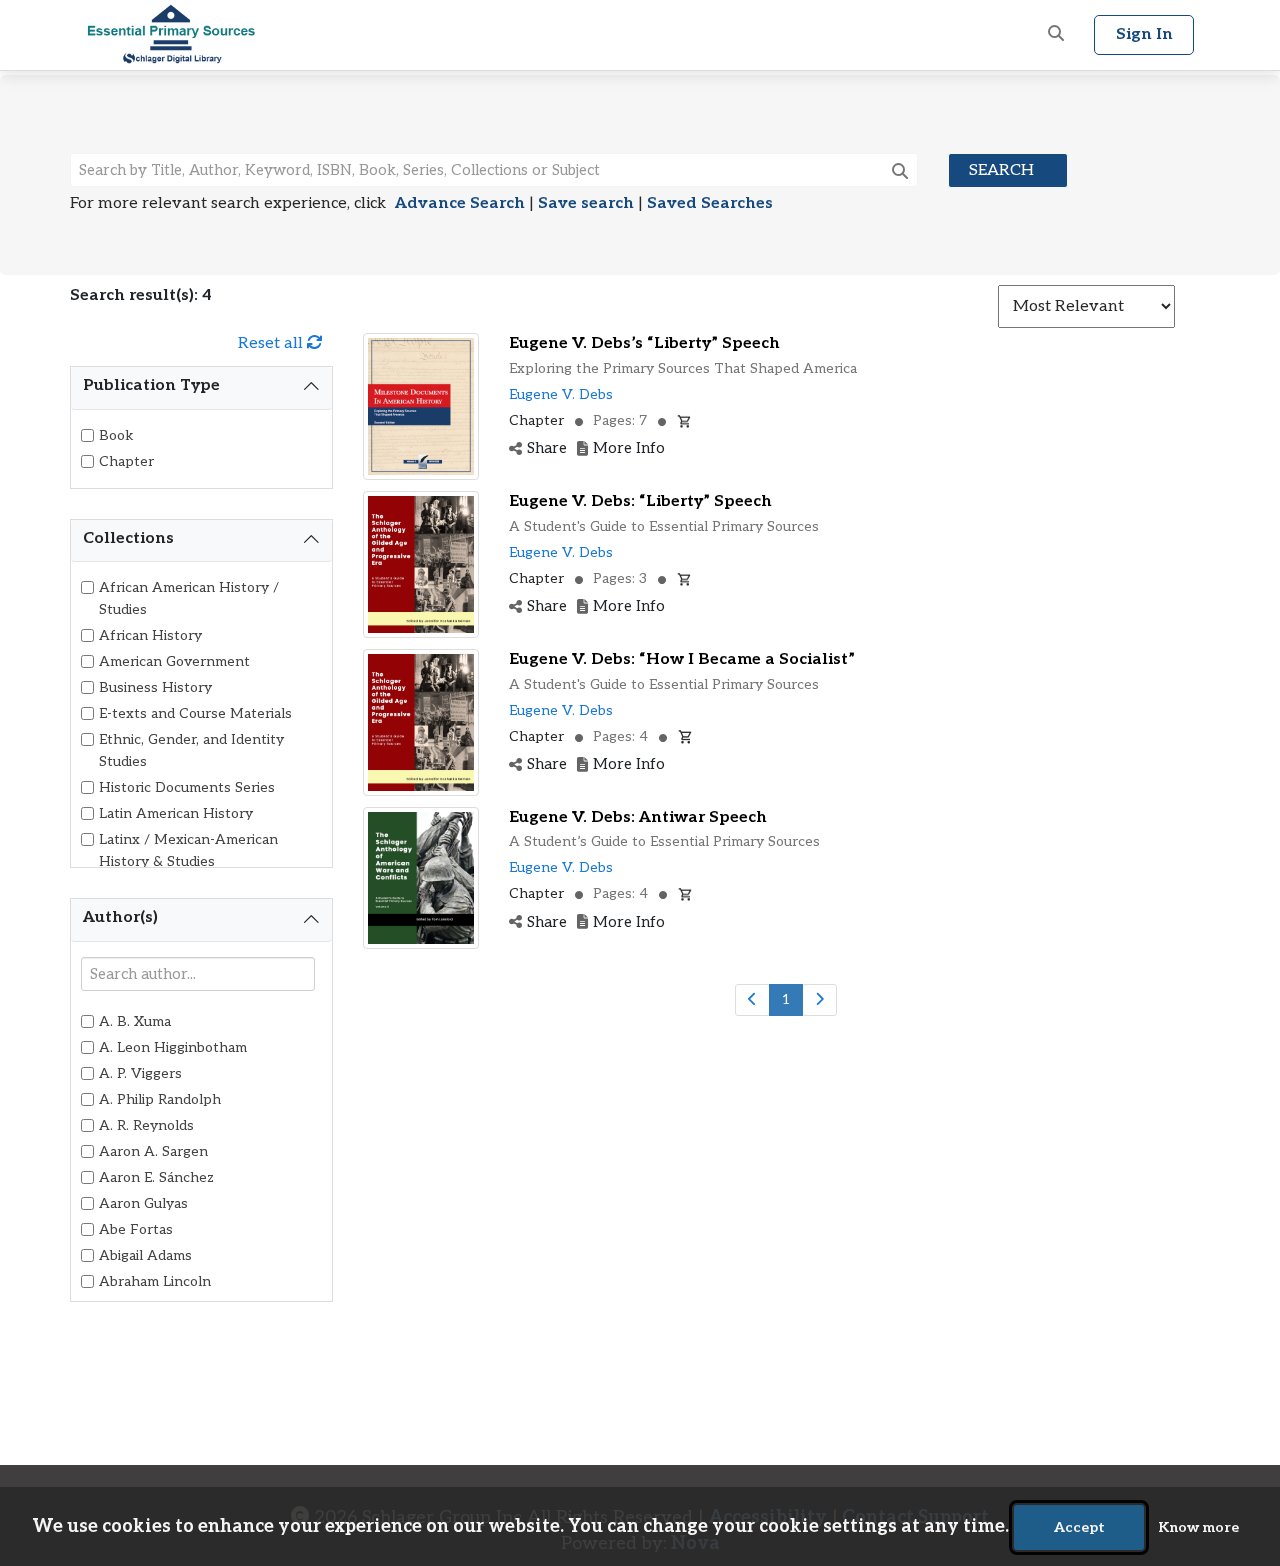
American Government (174, 661)
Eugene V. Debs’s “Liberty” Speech (644, 343)
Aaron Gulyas (143, 1203)
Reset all (272, 343)
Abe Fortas (136, 1229)
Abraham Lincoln (155, 1281)
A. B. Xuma (135, 1021)
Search (1001, 170)
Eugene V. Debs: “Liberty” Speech (640, 501)
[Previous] (752, 1000)
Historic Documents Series (187, 787)
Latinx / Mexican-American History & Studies (188, 850)
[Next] (819, 1000)
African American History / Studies (189, 598)
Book (116, 435)
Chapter (126, 461)
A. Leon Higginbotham (173, 1047)
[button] (1056, 35)
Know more (1198, 1527)
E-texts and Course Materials (195, 713)
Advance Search (460, 203)
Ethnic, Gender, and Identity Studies (191, 750)
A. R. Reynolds (146, 1125)
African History (150, 635)
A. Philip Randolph (160, 1099)
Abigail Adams (145, 1255)
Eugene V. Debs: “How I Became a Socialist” (682, 659)
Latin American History (176, 813)
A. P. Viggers (140, 1073)
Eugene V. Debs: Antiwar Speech (638, 817)
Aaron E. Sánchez (156, 1177)
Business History (155, 687)
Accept (1079, 1527)
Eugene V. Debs (561, 394)
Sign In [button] (1144, 34)
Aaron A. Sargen (153, 1151)
